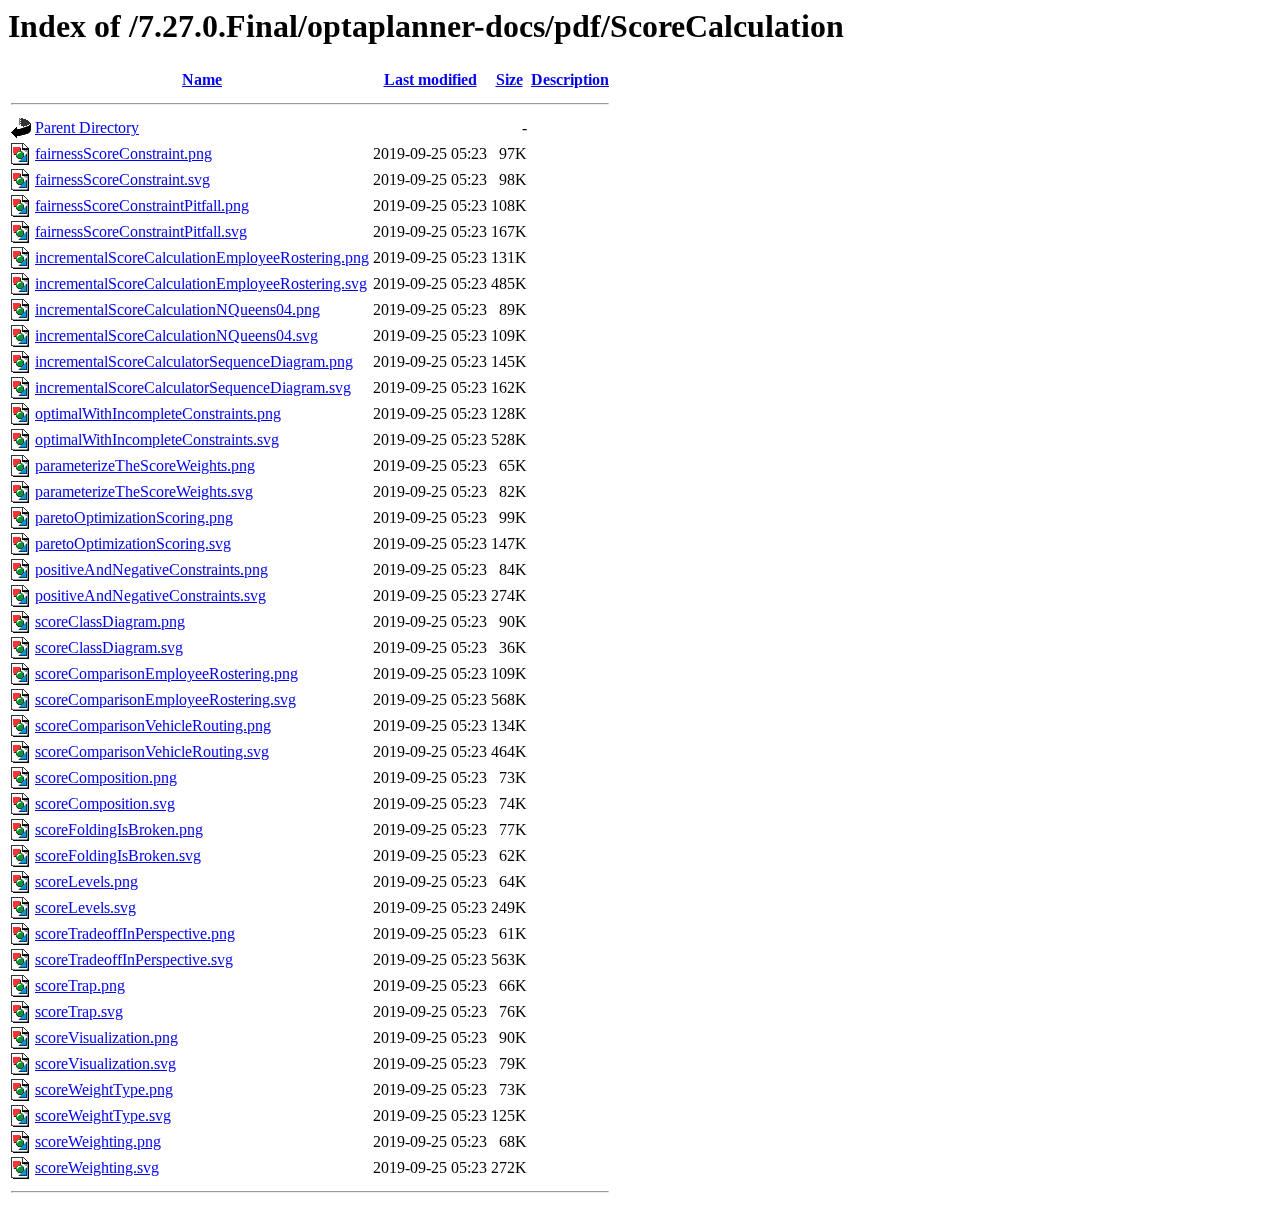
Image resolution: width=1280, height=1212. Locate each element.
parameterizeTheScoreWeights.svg (144, 491)
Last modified (430, 79)
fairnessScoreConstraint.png (123, 153)
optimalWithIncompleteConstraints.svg (157, 439)
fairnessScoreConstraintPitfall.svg (141, 231)
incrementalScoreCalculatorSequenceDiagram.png (194, 361)
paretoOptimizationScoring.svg (133, 543)
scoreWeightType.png (104, 1089)
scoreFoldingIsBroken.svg (118, 855)
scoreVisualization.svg (105, 1063)
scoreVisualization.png (106, 1037)
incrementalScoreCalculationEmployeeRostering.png (202, 257)
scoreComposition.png (106, 777)
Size (509, 79)
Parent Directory (87, 127)
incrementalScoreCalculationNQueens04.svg (176, 335)
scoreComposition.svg (105, 803)
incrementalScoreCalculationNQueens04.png (177, 309)
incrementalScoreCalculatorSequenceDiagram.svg (193, 387)
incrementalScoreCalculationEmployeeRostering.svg (201, 283)
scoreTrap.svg (79, 1011)
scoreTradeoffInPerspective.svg (134, 959)
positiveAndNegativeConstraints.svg (150, 595)
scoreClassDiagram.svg (109, 647)
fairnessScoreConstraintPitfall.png (142, 205)
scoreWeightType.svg (103, 1115)
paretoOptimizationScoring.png (134, 517)
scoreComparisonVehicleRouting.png (153, 725)
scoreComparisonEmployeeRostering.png (166, 673)
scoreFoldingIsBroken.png (119, 829)
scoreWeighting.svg (97, 1167)
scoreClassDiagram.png (110, 621)
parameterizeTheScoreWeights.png (145, 465)
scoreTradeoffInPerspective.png (135, 933)
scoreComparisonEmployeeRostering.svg (165, 699)
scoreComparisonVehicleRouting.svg (152, 751)
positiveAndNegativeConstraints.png (151, 569)
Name (202, 79)
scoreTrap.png (80, 985)
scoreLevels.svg (85, 907)
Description (570, 79)
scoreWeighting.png (98, 1141)
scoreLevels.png (86, 881)
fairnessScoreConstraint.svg (122, 179)
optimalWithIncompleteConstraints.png (158, 413)
